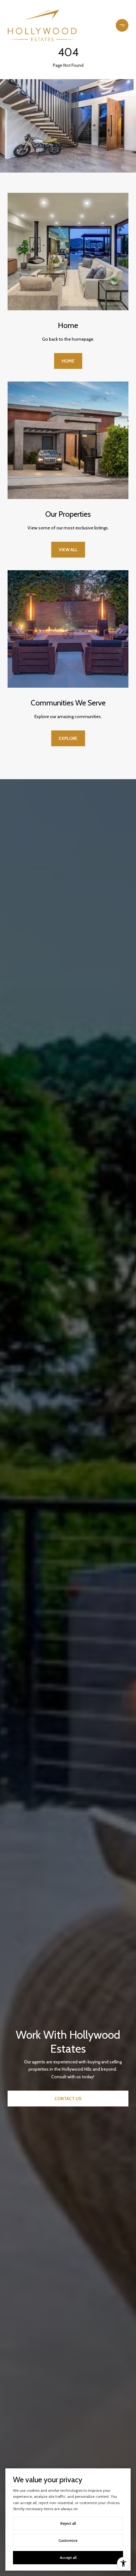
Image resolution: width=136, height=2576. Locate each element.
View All (68, 550)
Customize (68, 2540)
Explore (68, 738)
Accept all (68, 2557)
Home (68, 361)
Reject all (68, 2523)
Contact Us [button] (68, 2099)
